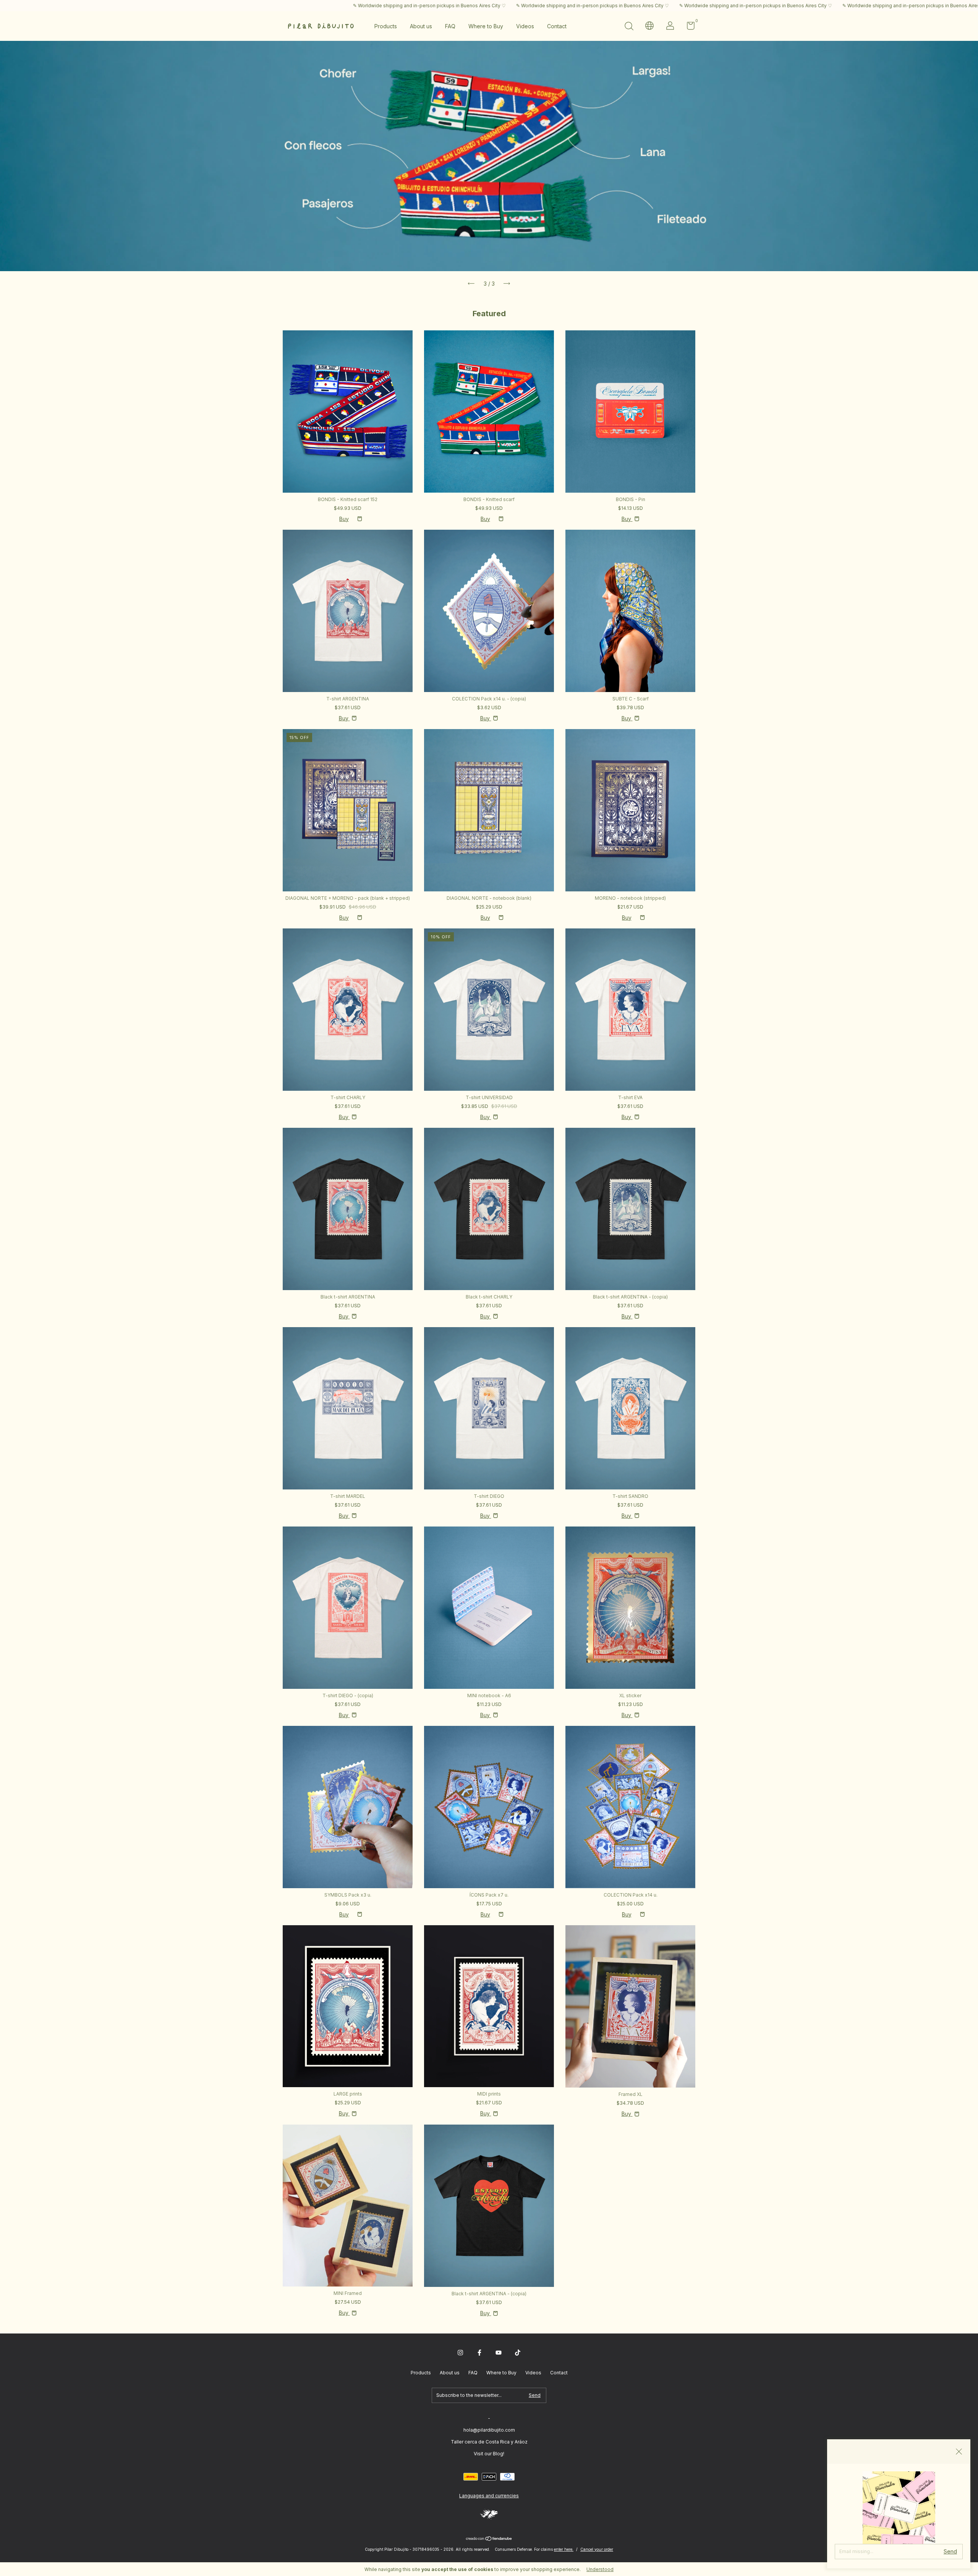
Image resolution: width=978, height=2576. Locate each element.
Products (386, 26)
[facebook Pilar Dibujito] (479, 2353)
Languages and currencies (489, 2496)
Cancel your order (597, 2549)
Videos (525, 26)
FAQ (450, 26)
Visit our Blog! (489, 2454)
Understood (600, 2569)
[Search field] (629, 27)
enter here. (564, 2549)
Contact (557, 26)
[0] (688, 27)
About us (421, 26)
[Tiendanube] (489, 2539)
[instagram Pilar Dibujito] (460, 2353)
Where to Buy (486, 26)
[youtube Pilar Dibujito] (499, 2353)
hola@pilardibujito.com (489, 2430)
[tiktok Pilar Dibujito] (518, 2353)
